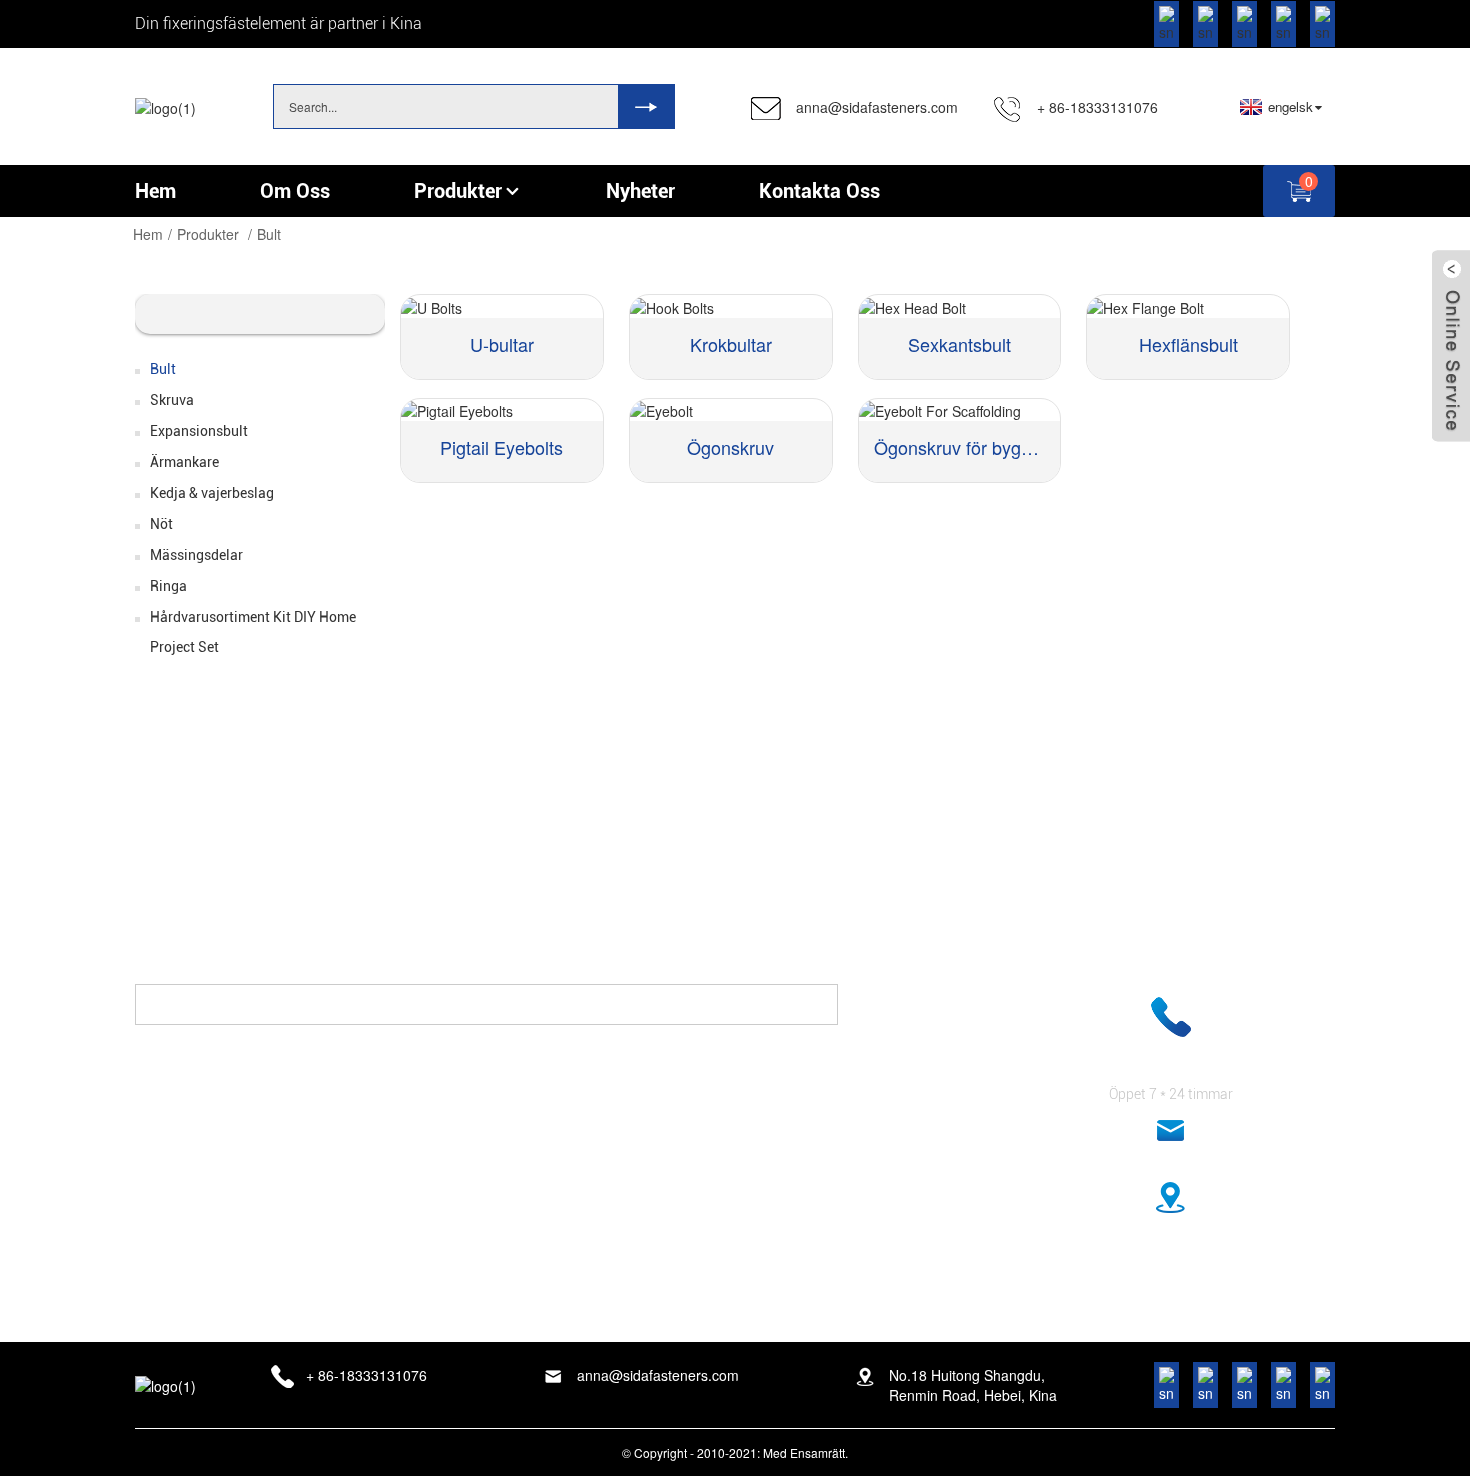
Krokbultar (731, 344)
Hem (148, 234)
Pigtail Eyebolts (501, 447)
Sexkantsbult (959, 344)
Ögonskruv (730, 447)
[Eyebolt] (731, 410)
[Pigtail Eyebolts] (502, 410)
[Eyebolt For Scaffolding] (960, 410)
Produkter (208, 234)
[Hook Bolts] (731, 306)
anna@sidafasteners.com (877, 107)
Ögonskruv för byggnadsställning (960, 447)
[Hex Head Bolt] (960, 306)
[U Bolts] (502, 306)
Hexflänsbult (1188, 344)
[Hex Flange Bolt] (1188, 306)
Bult (269, 234)
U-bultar (502, 344)
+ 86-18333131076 (1097, 107)
